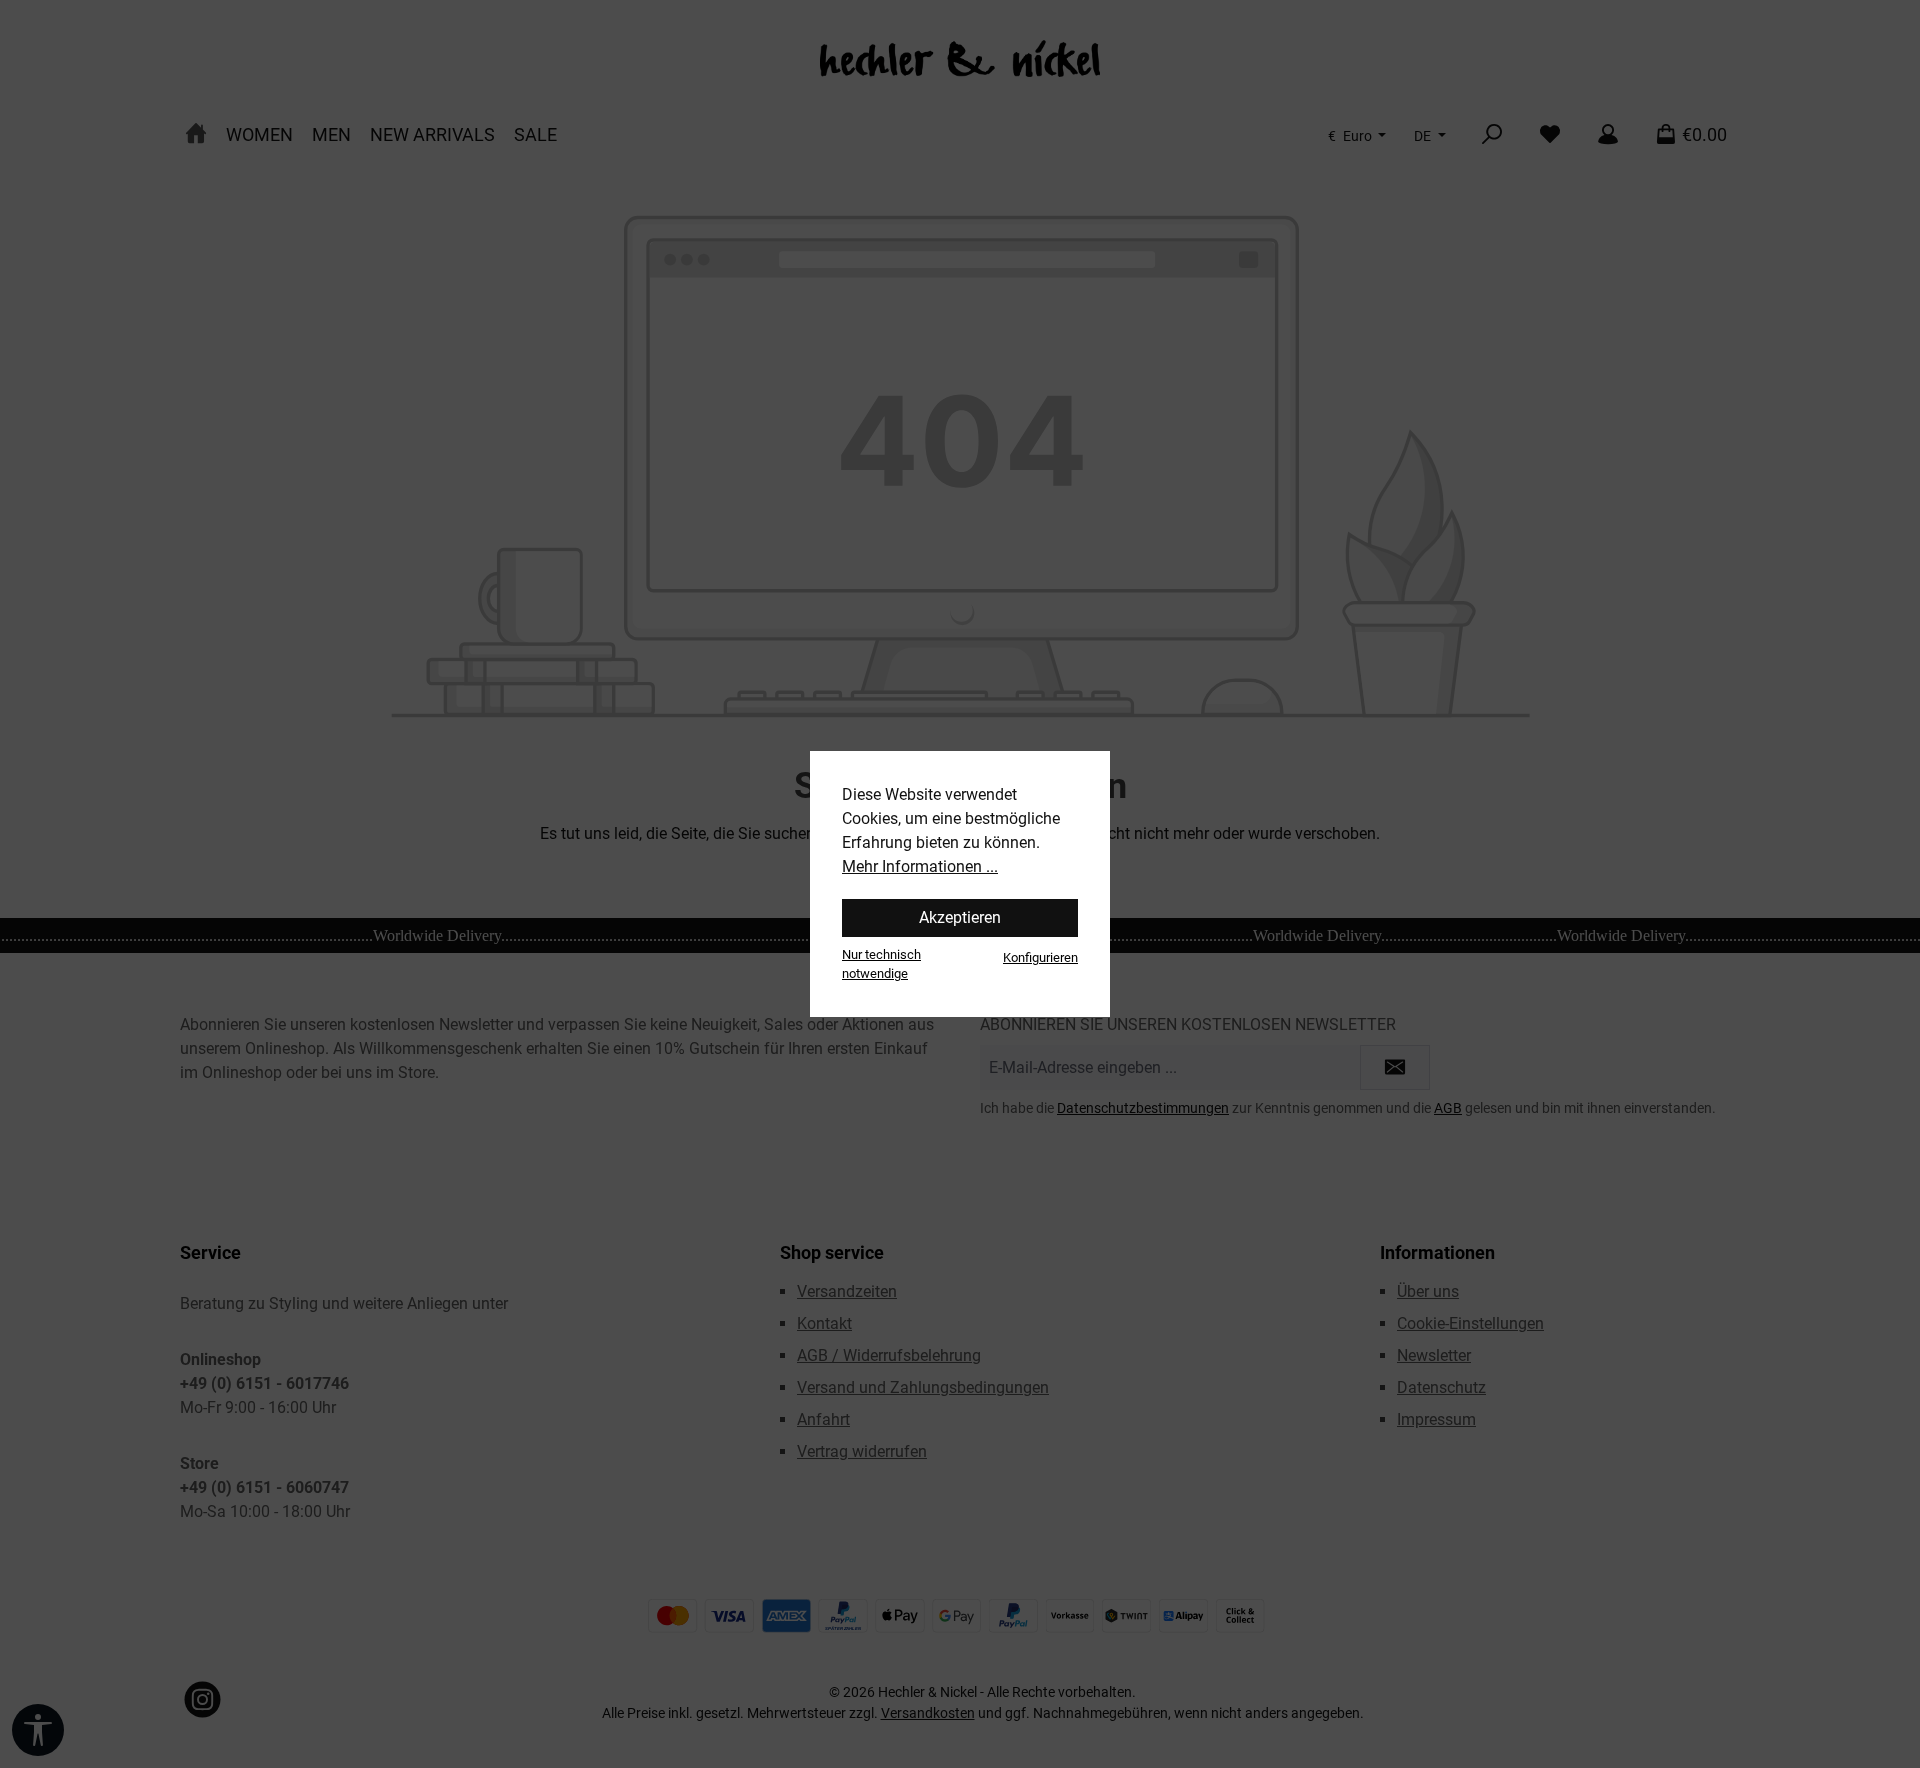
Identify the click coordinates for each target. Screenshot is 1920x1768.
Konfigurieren (1040, 957)
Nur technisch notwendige (881, 964)
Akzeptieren (960, 917)
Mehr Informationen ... (920, 866)
